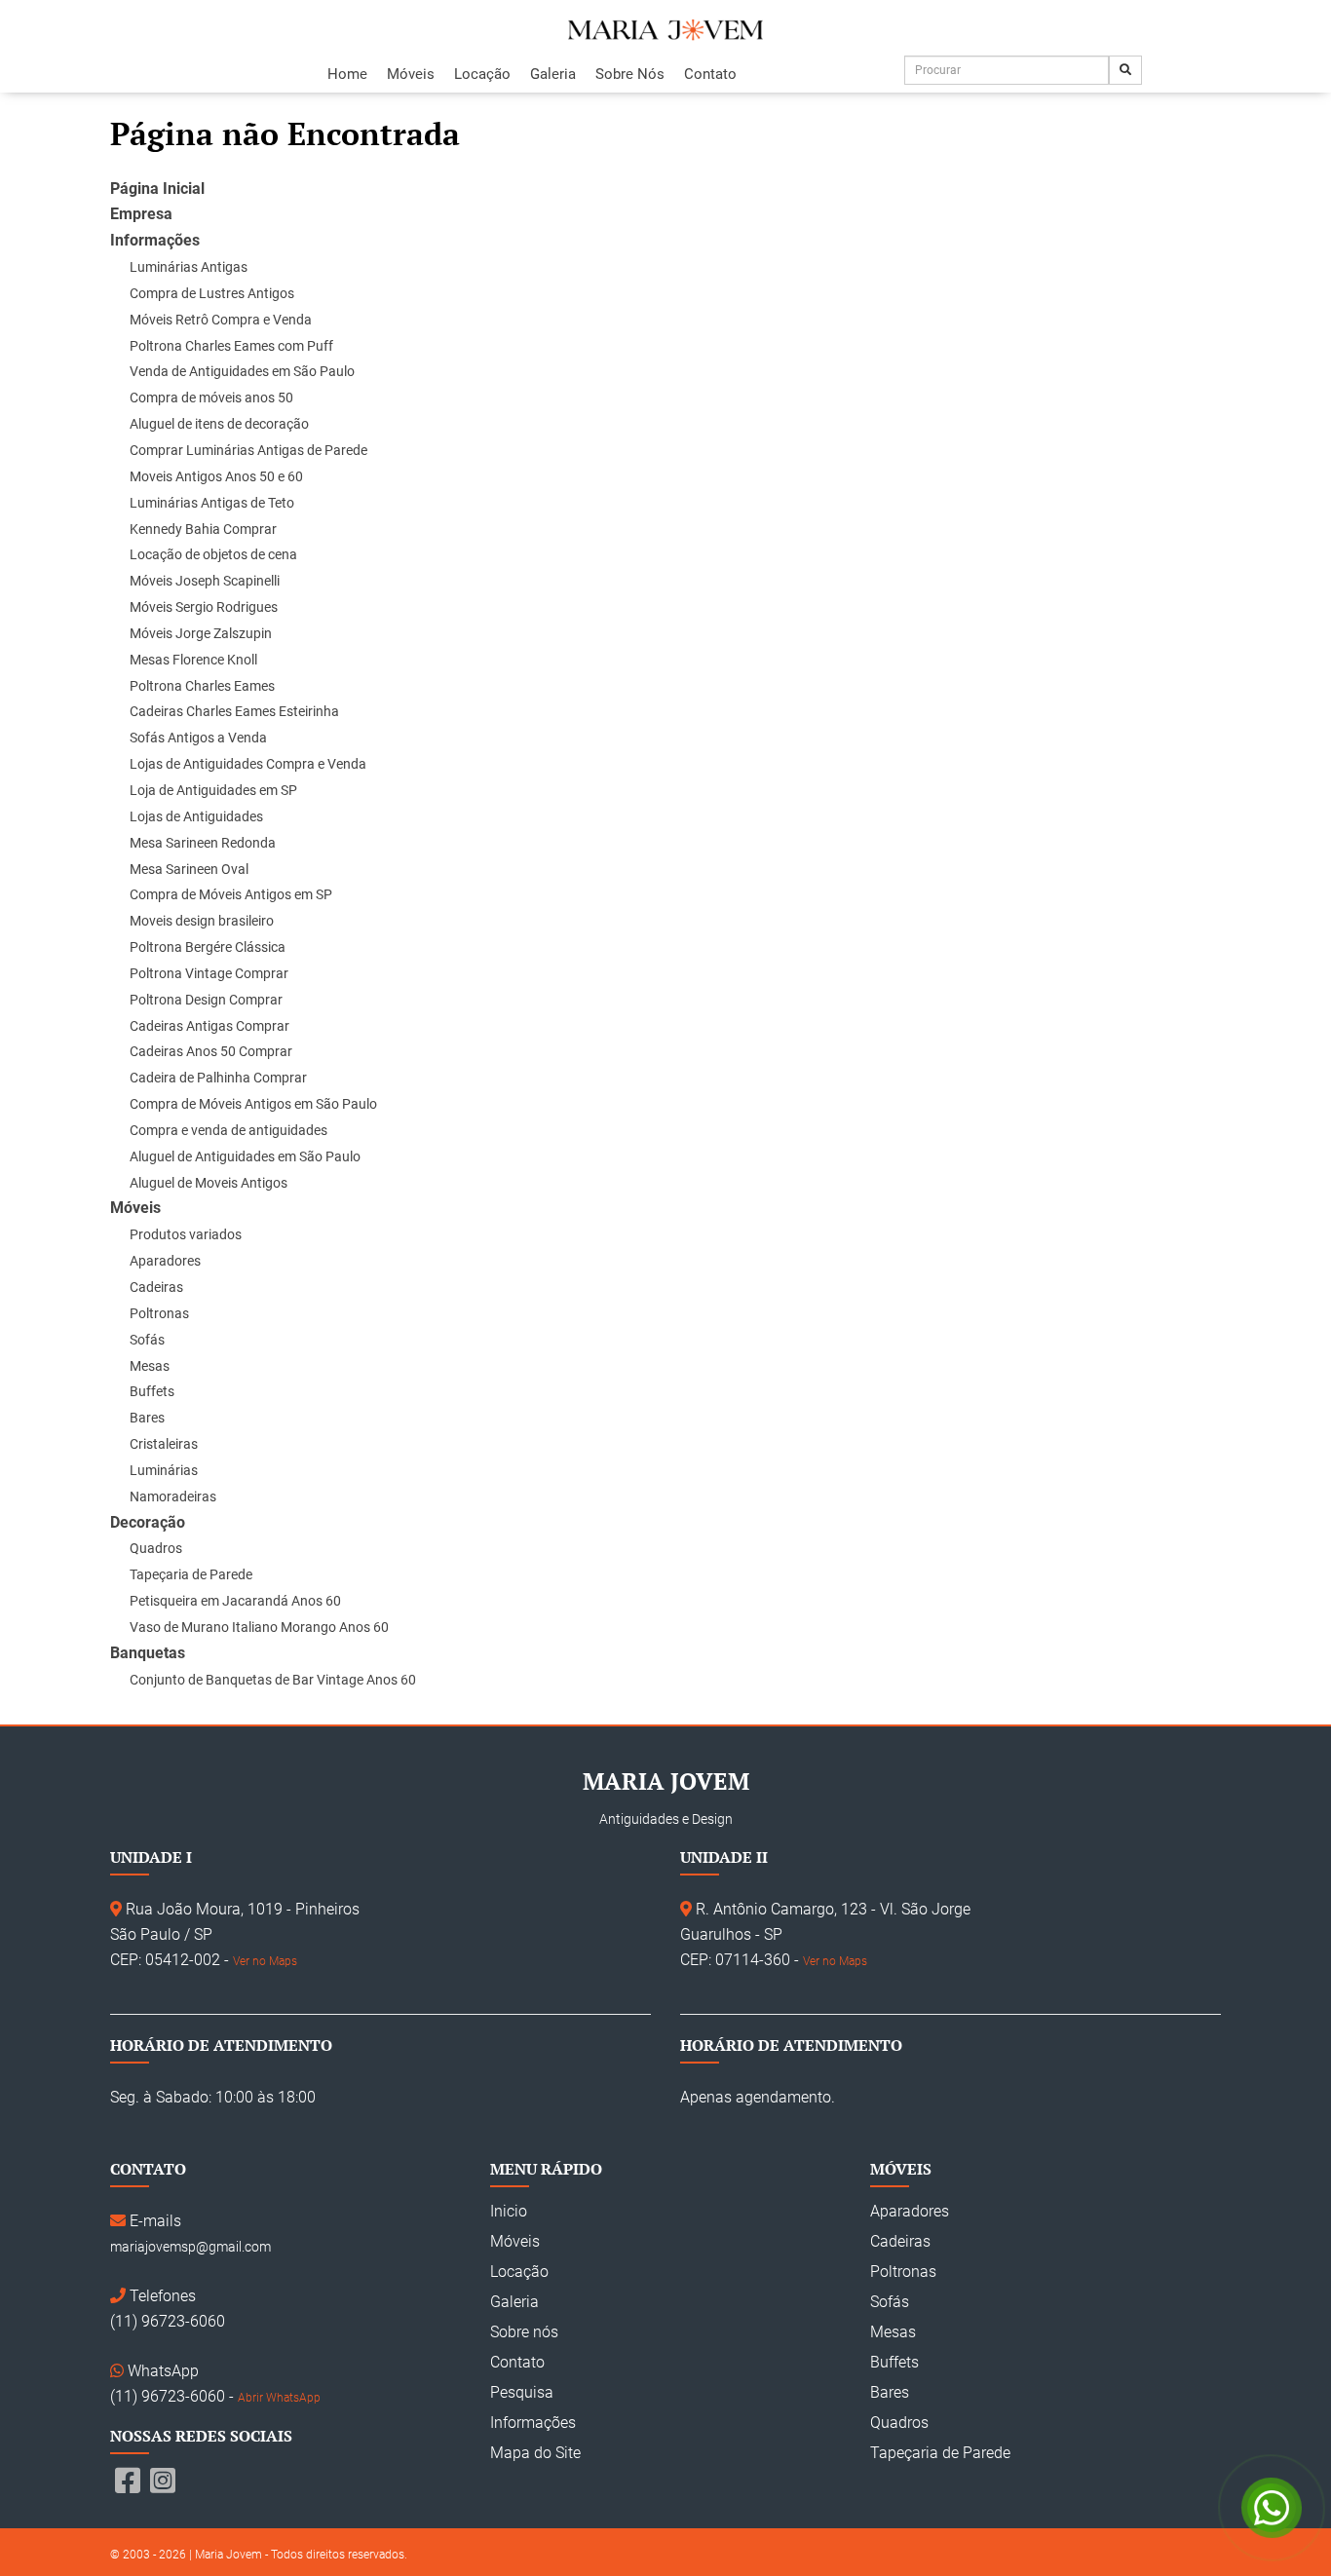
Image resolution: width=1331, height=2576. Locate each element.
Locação (482, 74)
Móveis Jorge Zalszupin (201, 633)
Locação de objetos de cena (213, 554)
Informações (155, 240)
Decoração (148, 1522)
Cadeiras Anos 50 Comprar (211, 1051)
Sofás (147, 1340)
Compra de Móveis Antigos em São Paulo (253, 1104)
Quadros (156, 1548)
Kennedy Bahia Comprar (203, 529)
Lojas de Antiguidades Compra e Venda (248, 764)
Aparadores (165, 1261)
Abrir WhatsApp (279, 2398)
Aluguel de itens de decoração (219, 424)
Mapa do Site (535, 2453)
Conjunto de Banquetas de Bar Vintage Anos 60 (273, 1680)
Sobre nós (524, 2332)
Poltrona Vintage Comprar (209, 973)
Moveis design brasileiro (202, 921)
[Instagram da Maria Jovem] (163, 2481)
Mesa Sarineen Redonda (203, 843)
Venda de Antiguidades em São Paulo (242, 371)
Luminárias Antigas (189, 267)
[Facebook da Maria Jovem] (128, 2481)
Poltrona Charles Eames (202, 686)
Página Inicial (157, 189)
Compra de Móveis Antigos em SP (231, 894)
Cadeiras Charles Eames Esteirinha (234, 711)
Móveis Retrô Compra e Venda (221, 320)
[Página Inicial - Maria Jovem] (665, 30)
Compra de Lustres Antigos (212, 293)
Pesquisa (522, 2392)
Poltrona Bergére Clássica (208, 947)
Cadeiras (156, 1287)
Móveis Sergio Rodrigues (204, 607)
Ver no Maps (265, 1961)
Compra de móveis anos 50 (211, 398)
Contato (710, 74)
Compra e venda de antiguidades (228, 1130)
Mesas (150, 1366)
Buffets (152, 1391)
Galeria (553, 74)
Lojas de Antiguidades (196, 816)
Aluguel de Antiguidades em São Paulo (245, 1156)
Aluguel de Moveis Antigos (209, 1183)
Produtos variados (186, 1234)
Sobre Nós (630, 74)
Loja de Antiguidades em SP (213, 790)
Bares (147, 1418)
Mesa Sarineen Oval (189, 869)
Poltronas (159, 1313)
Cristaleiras (164, 1444)
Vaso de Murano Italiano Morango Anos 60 (259, 1627)
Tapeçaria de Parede (191, 1574)
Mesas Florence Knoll (193, 660)
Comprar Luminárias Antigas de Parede (248, 450)
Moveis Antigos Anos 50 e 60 (216, 476)
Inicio (509, 2211)
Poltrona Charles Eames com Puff (231, 346)
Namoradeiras (173, 1496)
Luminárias (164, 1470)
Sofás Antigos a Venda (198, 738)
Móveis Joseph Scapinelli (205, 581)
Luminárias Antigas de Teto (212, 503)
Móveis (411, 74)
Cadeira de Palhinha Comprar (218, 1078)
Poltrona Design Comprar (206, 1000)
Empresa (141, 214)
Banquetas (148, 1653)
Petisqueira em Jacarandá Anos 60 (235, 1601)
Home (347, 74)
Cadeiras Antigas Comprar (209, 1026)
